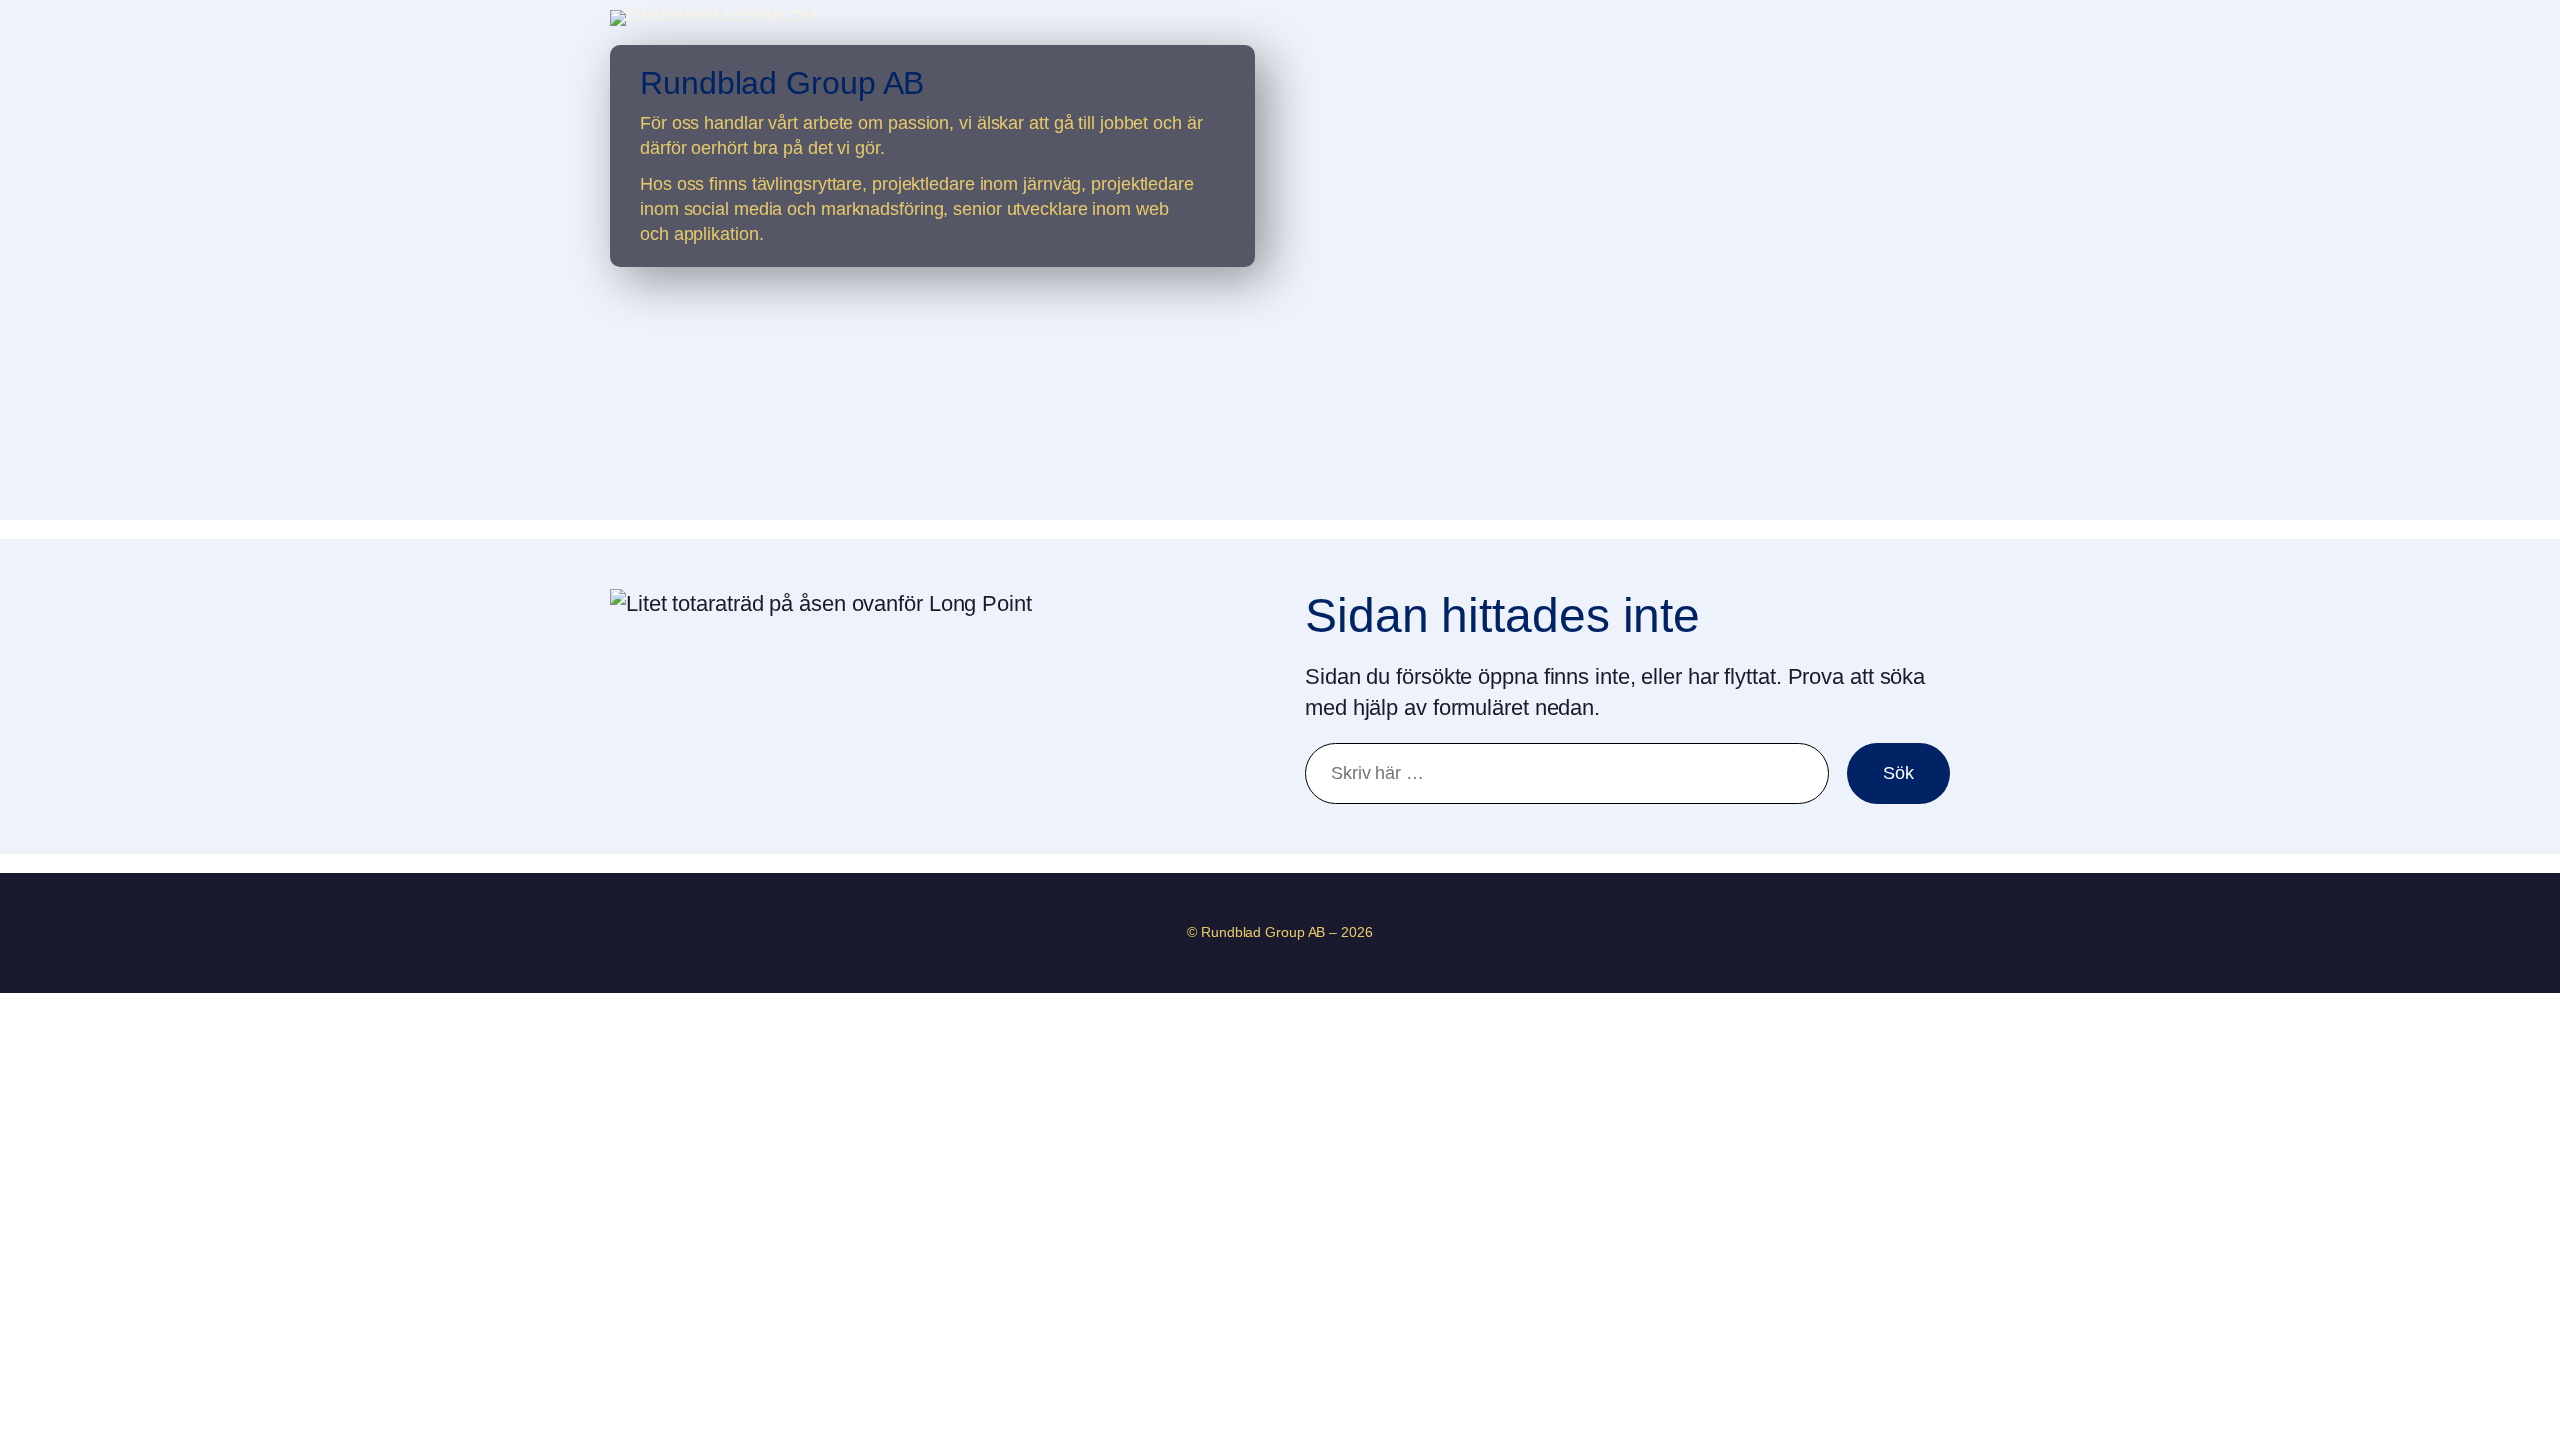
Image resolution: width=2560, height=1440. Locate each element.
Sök (1898, 773)
